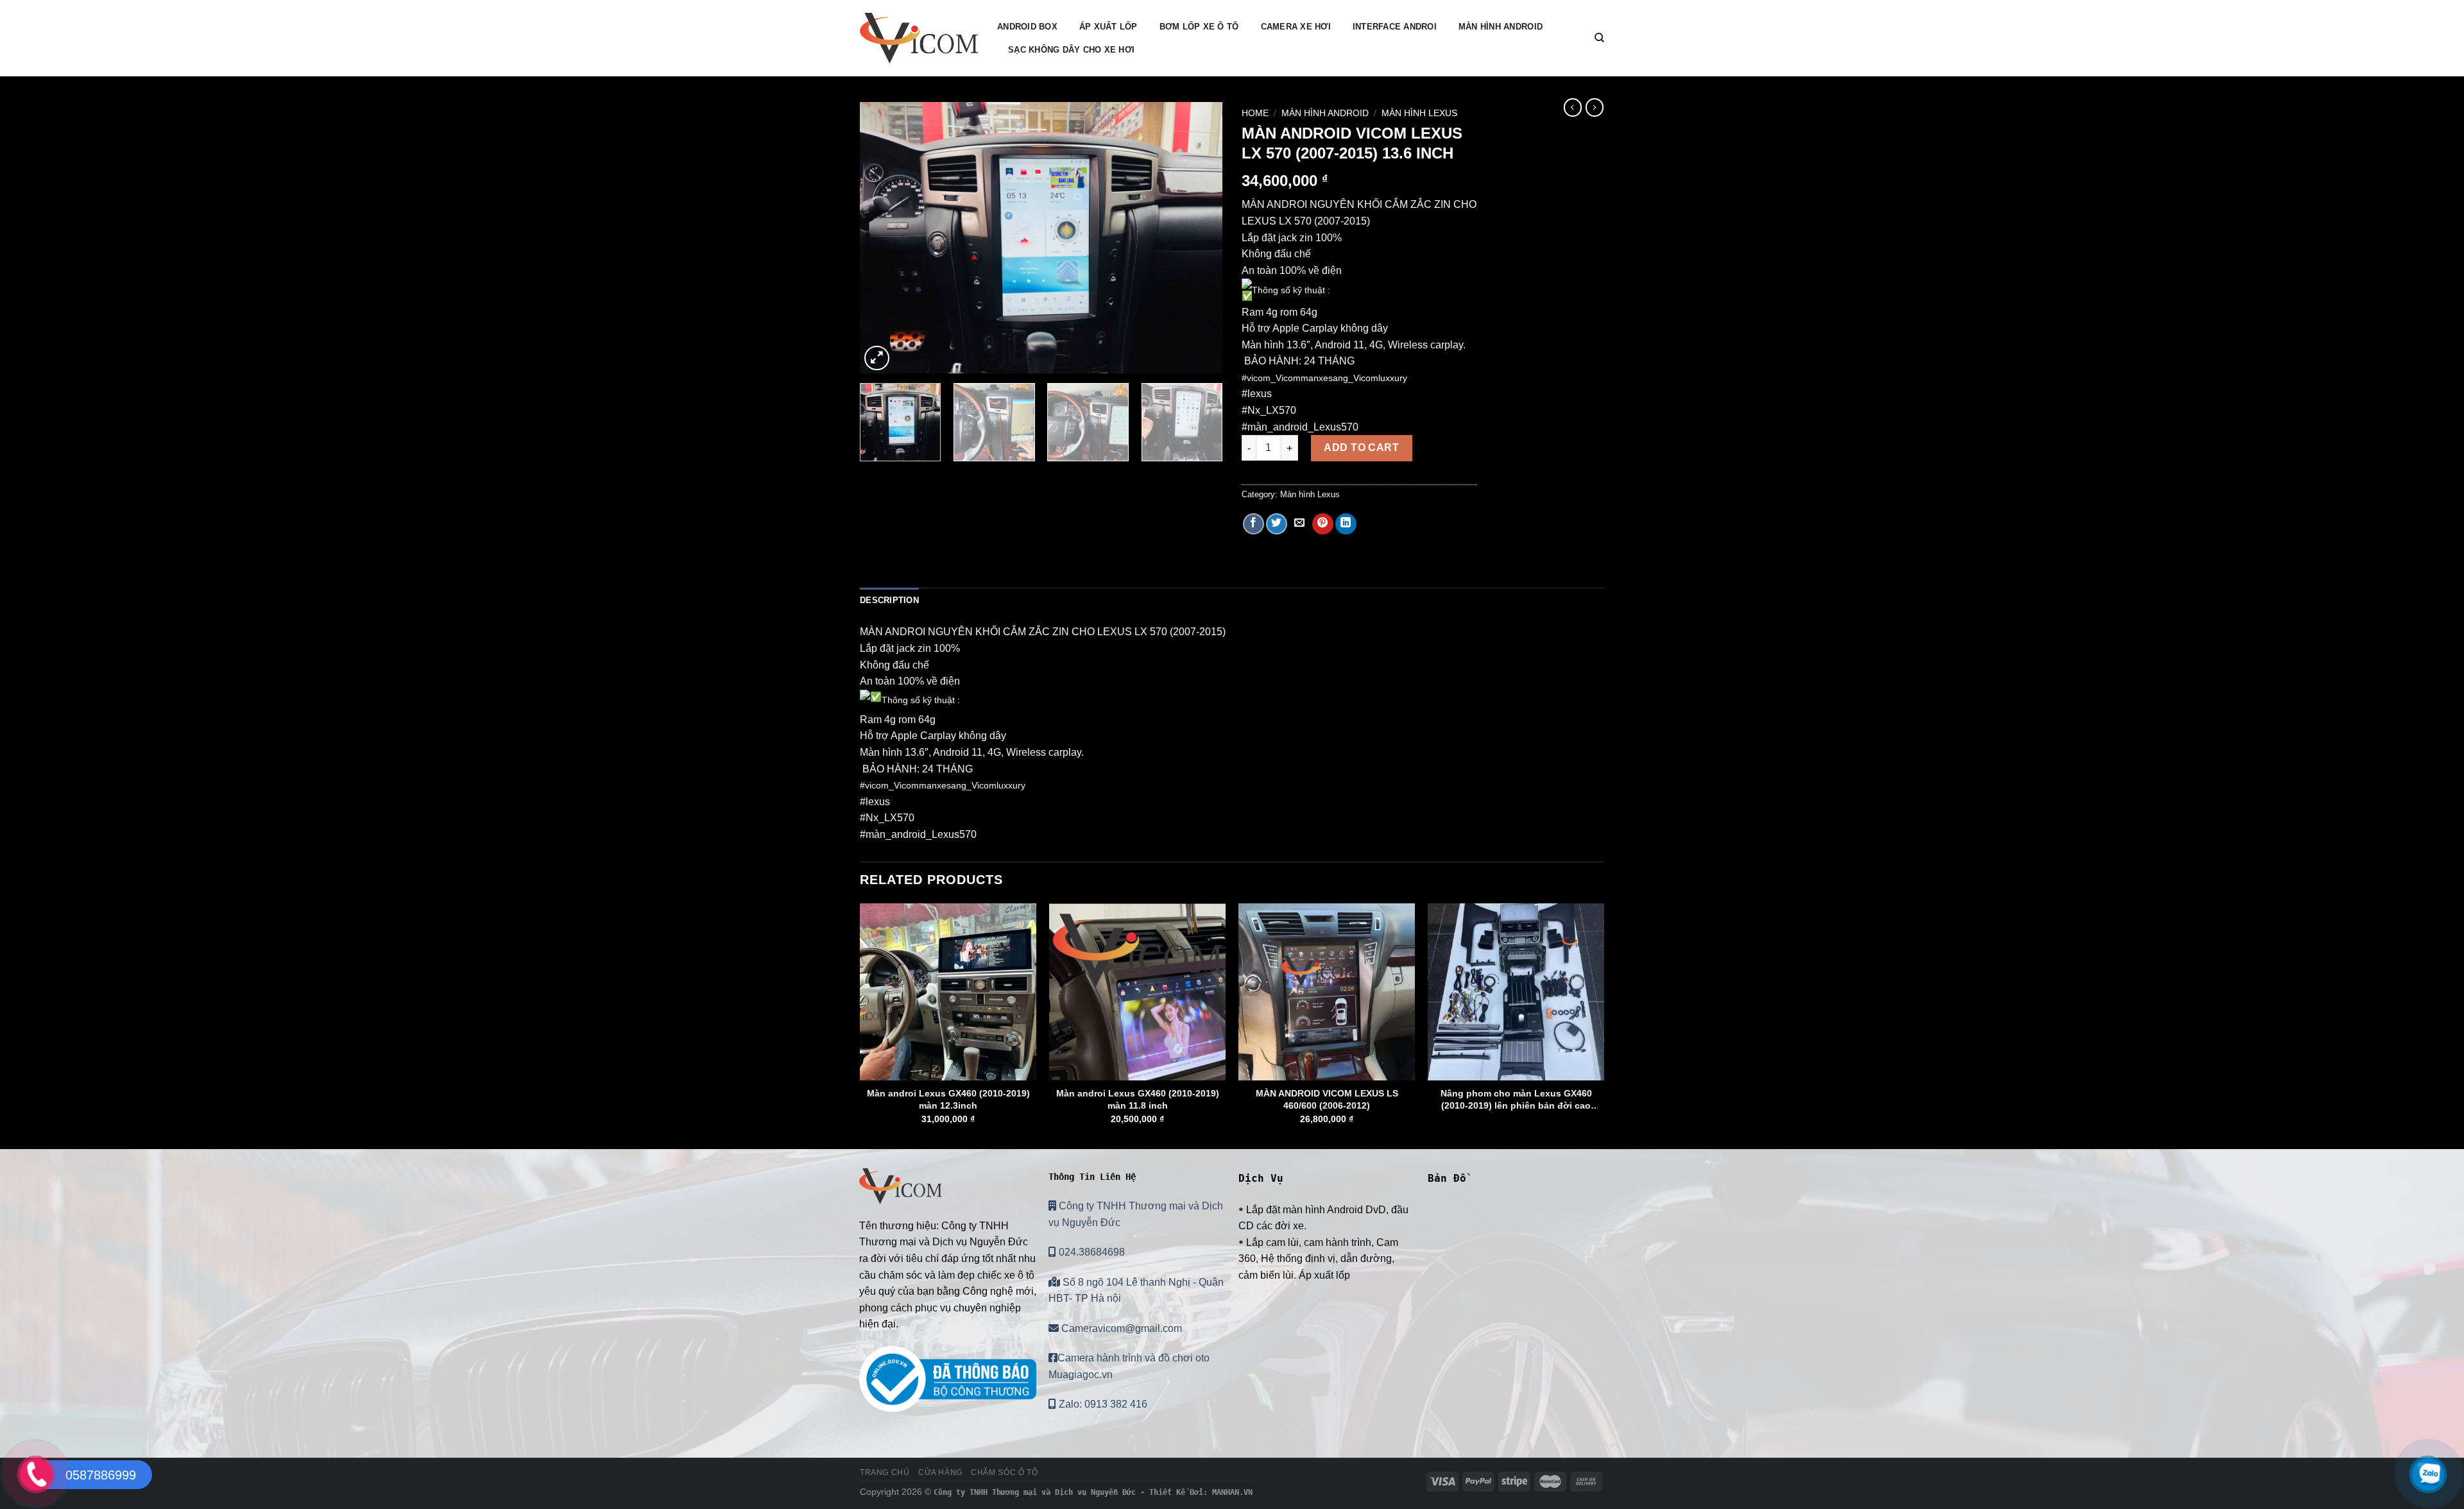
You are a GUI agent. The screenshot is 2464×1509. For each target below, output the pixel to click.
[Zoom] (877, 358)
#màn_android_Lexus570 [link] (1300, 427)
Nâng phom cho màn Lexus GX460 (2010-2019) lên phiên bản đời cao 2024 (1516, 1100)
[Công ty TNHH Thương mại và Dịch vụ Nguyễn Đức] (919, 38)
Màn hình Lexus (1419, 113)
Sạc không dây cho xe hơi (1071, 50)
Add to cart (1361, 448)
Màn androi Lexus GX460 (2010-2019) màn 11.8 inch (1138, 1099)
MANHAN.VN (1232, 1492)
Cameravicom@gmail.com (1120, 1328)
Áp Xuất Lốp (1108, 27)
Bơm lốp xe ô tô (1199, 27)
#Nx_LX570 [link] (1269, 410)
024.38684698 (1091, 1252)
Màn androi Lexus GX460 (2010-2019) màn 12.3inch (948, 1099)
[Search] (1599, 38)
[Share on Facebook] (1253, 524)
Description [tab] (889, 600)
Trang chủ (885, 1472)
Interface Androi (1395, 27)
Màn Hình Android (1501, 27)
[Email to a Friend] (1300, 524)
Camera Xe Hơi (1296, 27)
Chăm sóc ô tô (1004, 1472)
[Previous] (883, 238)
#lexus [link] (1257, 394)
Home (1255, 113)
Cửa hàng (940, 1472)
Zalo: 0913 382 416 (1102, 1404)
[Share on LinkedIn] (1346, 524)
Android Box (1027, 27)
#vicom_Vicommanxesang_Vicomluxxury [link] (1324, 378)
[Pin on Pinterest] (1323, 524)
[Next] (1199, 238)
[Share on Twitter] (1277, 524)
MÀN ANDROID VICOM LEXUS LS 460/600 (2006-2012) (1327, 1099)
